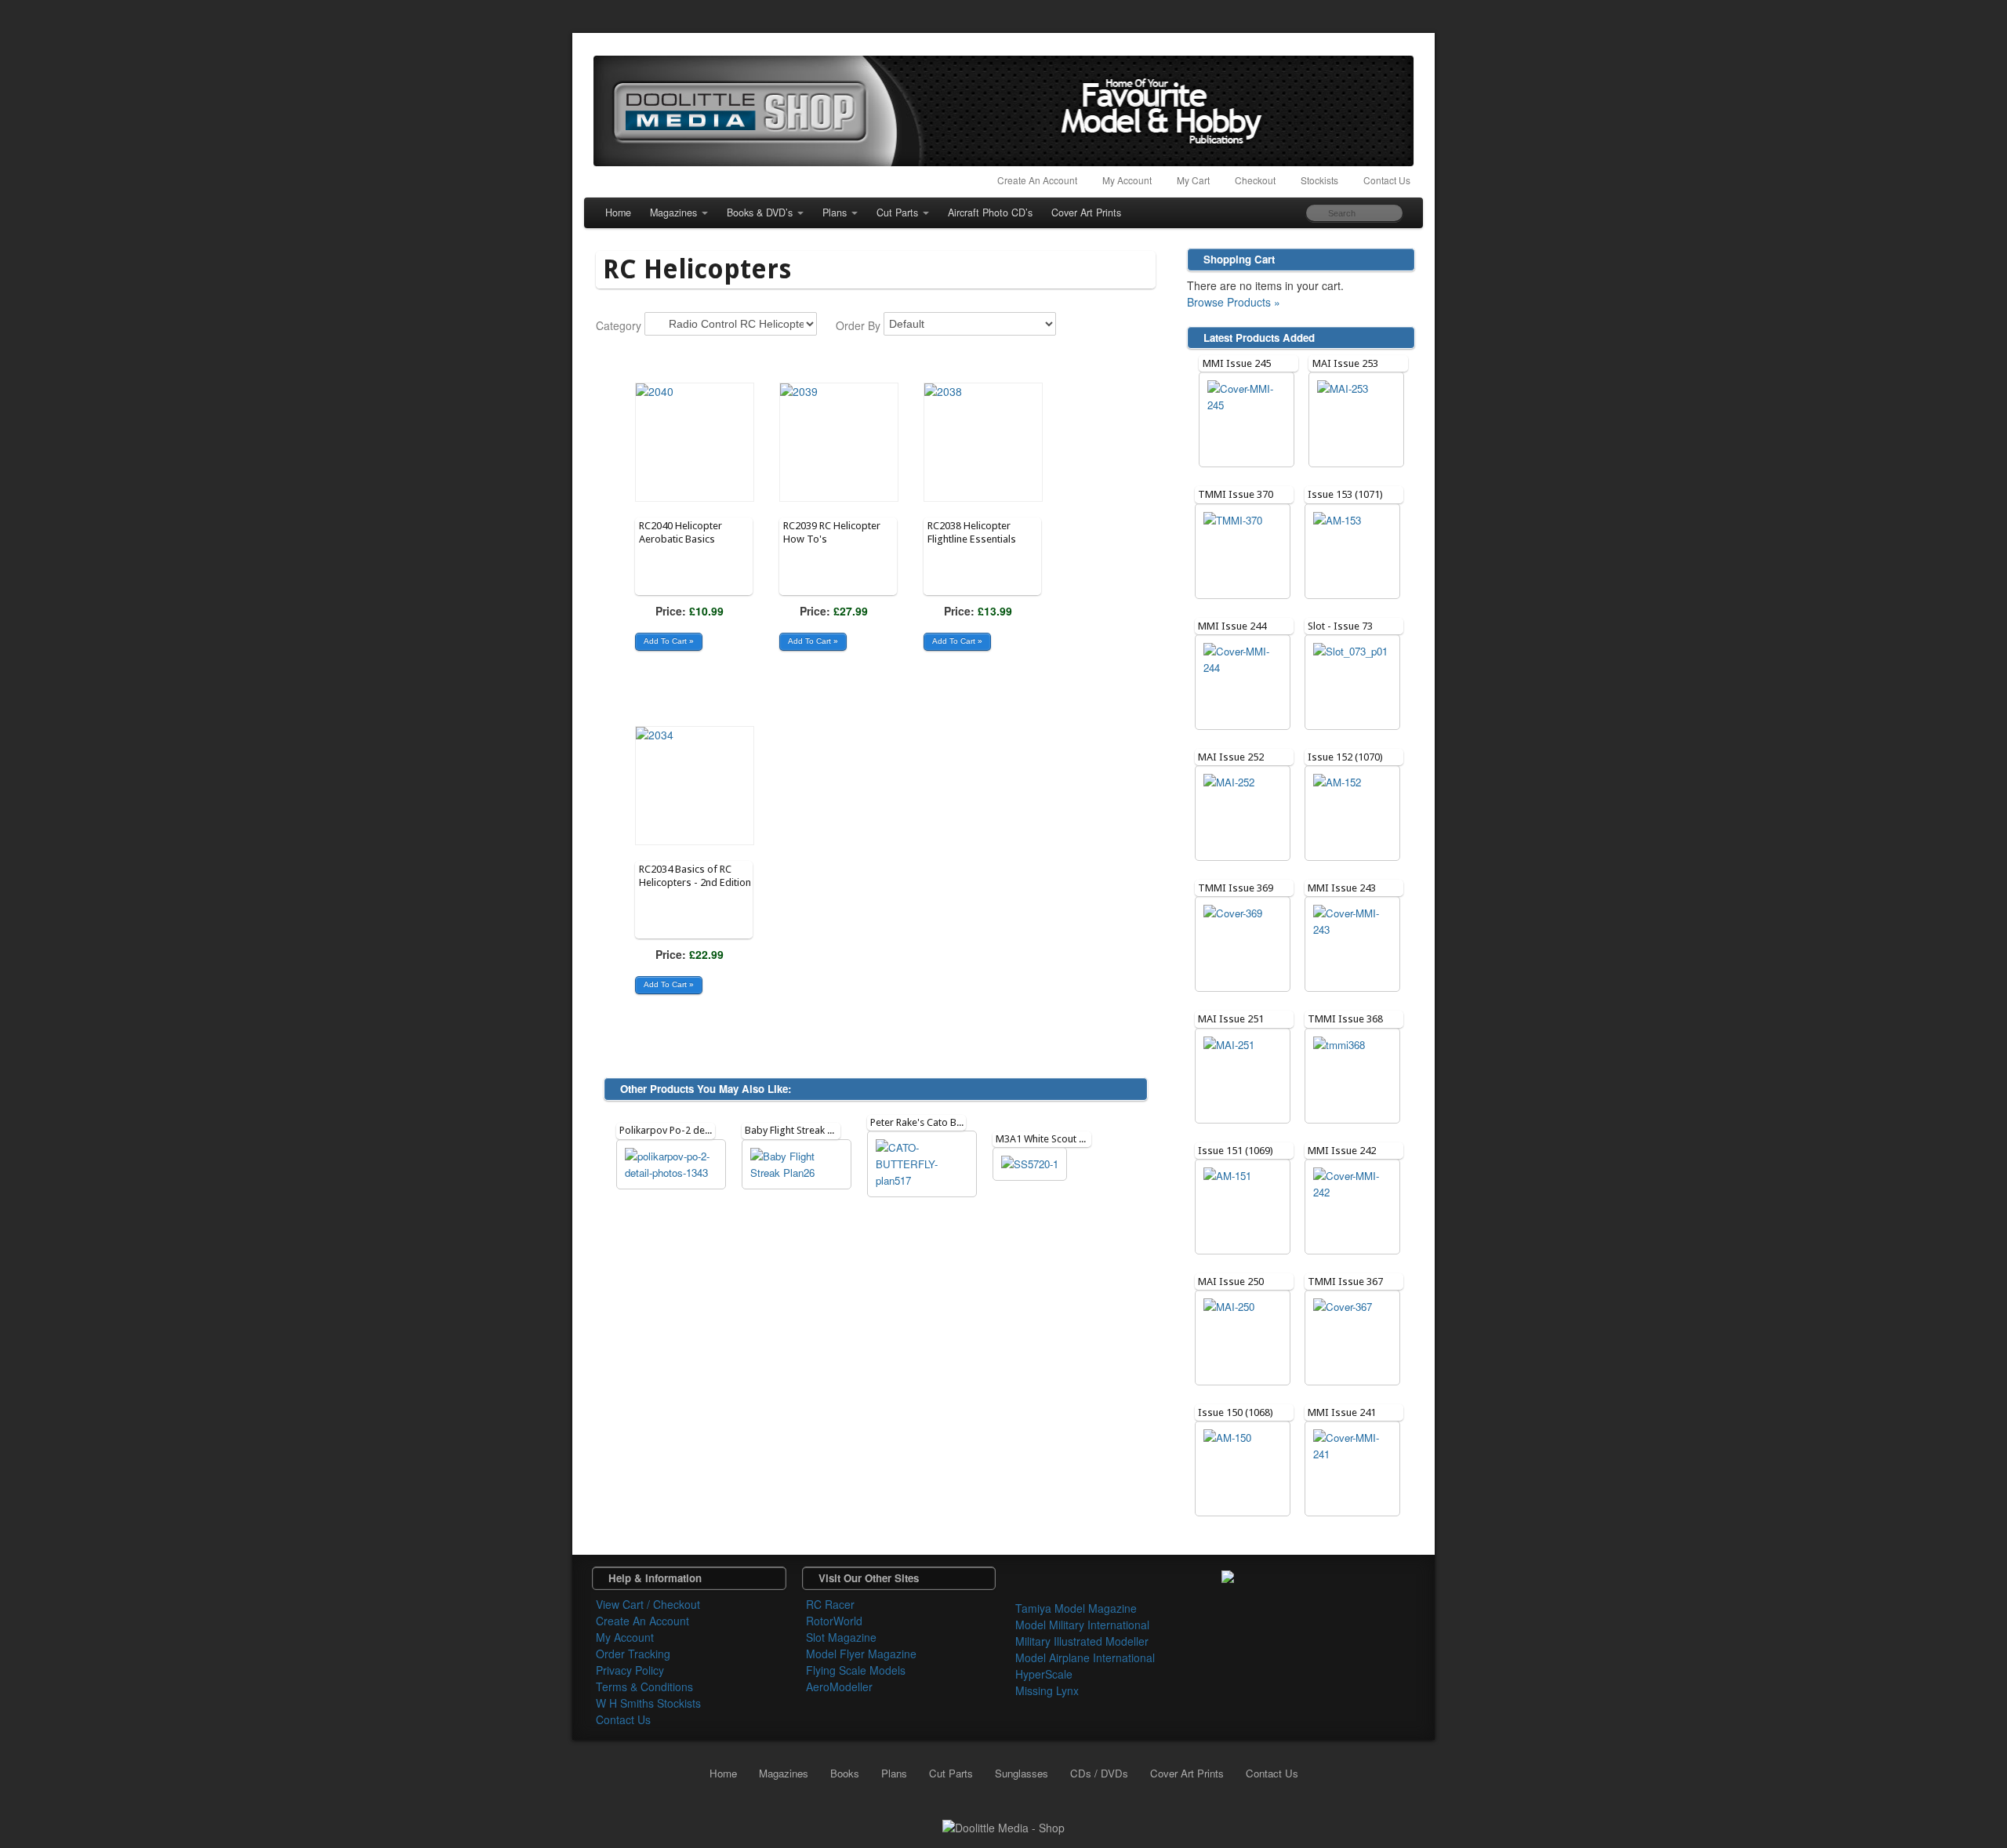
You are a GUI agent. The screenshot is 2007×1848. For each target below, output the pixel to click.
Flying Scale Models (856, 1670)
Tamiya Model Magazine (1076, 1608)
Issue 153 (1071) (1345, 494)
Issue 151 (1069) (1236, 1151)
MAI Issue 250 (1231, 1282)
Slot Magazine (841, 1637)
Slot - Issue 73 (1340, 626)
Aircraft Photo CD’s (990, 212)
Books (845, 1773)
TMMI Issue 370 (1236, 494)
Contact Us (1387, 180)
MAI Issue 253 (1345, 363)
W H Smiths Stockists (648, 1703)
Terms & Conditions (644, 1686)
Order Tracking (633, 1654)
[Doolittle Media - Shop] (1003, 1826)
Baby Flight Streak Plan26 (801, 1130)
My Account (1127, 180)
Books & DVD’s (760, 212)
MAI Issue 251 (1231, 1019)
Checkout (1255, 180)
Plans (835, 212)
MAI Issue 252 (1231, 757)
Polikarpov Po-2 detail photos (686, 1130)
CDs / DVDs (1099, 1773)
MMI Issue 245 (1237, 363)
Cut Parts (897, 212)
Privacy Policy (630, 1670)
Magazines (673, 212)
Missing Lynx (1047, 1690)
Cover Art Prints (1086, 212)
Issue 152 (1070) (1345, 757)
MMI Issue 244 (1232, 626)
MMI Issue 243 (1342, 888)
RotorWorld (834, 1621)
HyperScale (1044, 1674)
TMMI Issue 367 (1345, 1282)
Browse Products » (1234, 302)
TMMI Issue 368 (1345, 1019)
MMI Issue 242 (1342, 1151)
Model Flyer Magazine (861, 1654)
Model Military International (1082, 1625)
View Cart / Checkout (648, 1604)
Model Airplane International (1085, 1657)
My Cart (1193, 180)
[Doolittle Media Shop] (1003, 111)
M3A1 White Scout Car (1045, 1139)
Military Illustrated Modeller (1082, 1641)
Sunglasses (1022, 1773)
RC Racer (830, 1604)
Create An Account (1037, 180)
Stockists (1319, 180)
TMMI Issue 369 (1236, 888)
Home (618, 212)
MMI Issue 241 (1342, 1412)
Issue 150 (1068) (1236, 1412)
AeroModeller (839, 1686)
